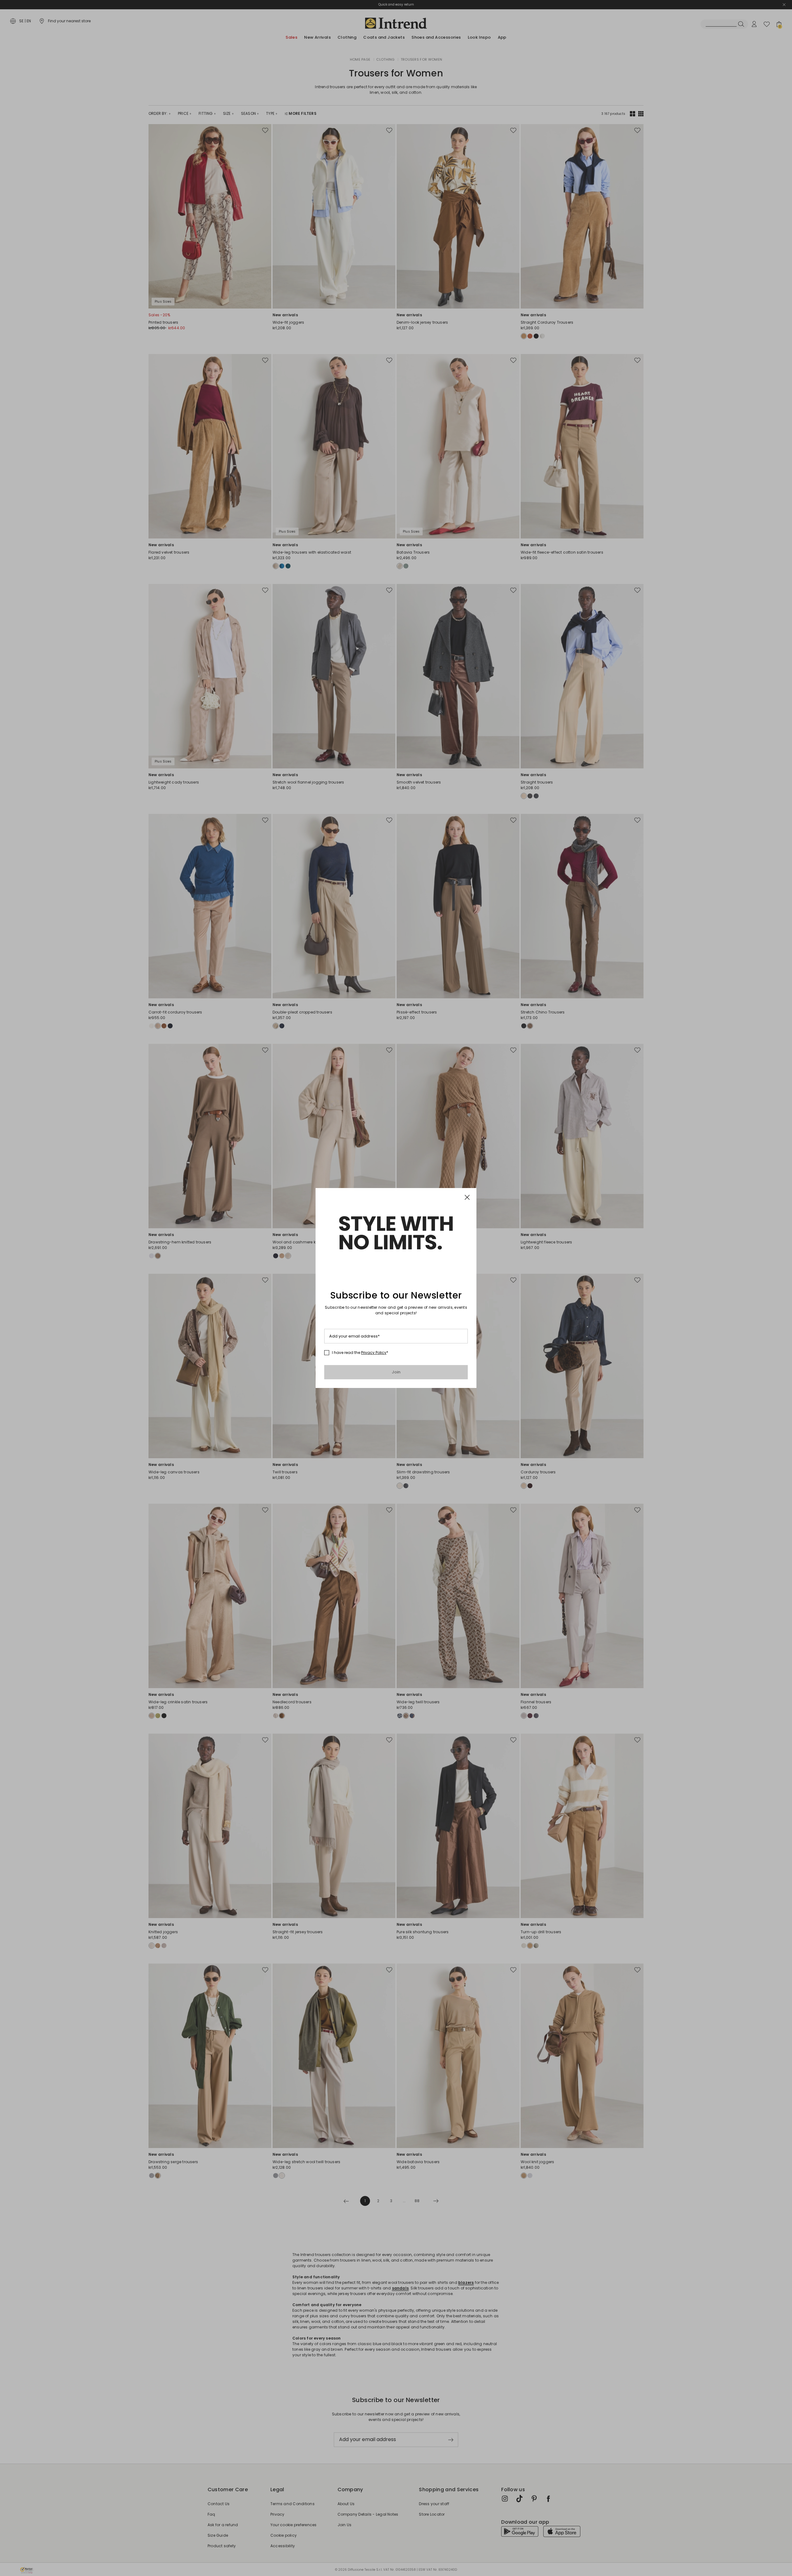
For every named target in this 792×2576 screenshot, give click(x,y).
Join (396, 1372)
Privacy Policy (374, 1353)
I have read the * (360, 1353)
